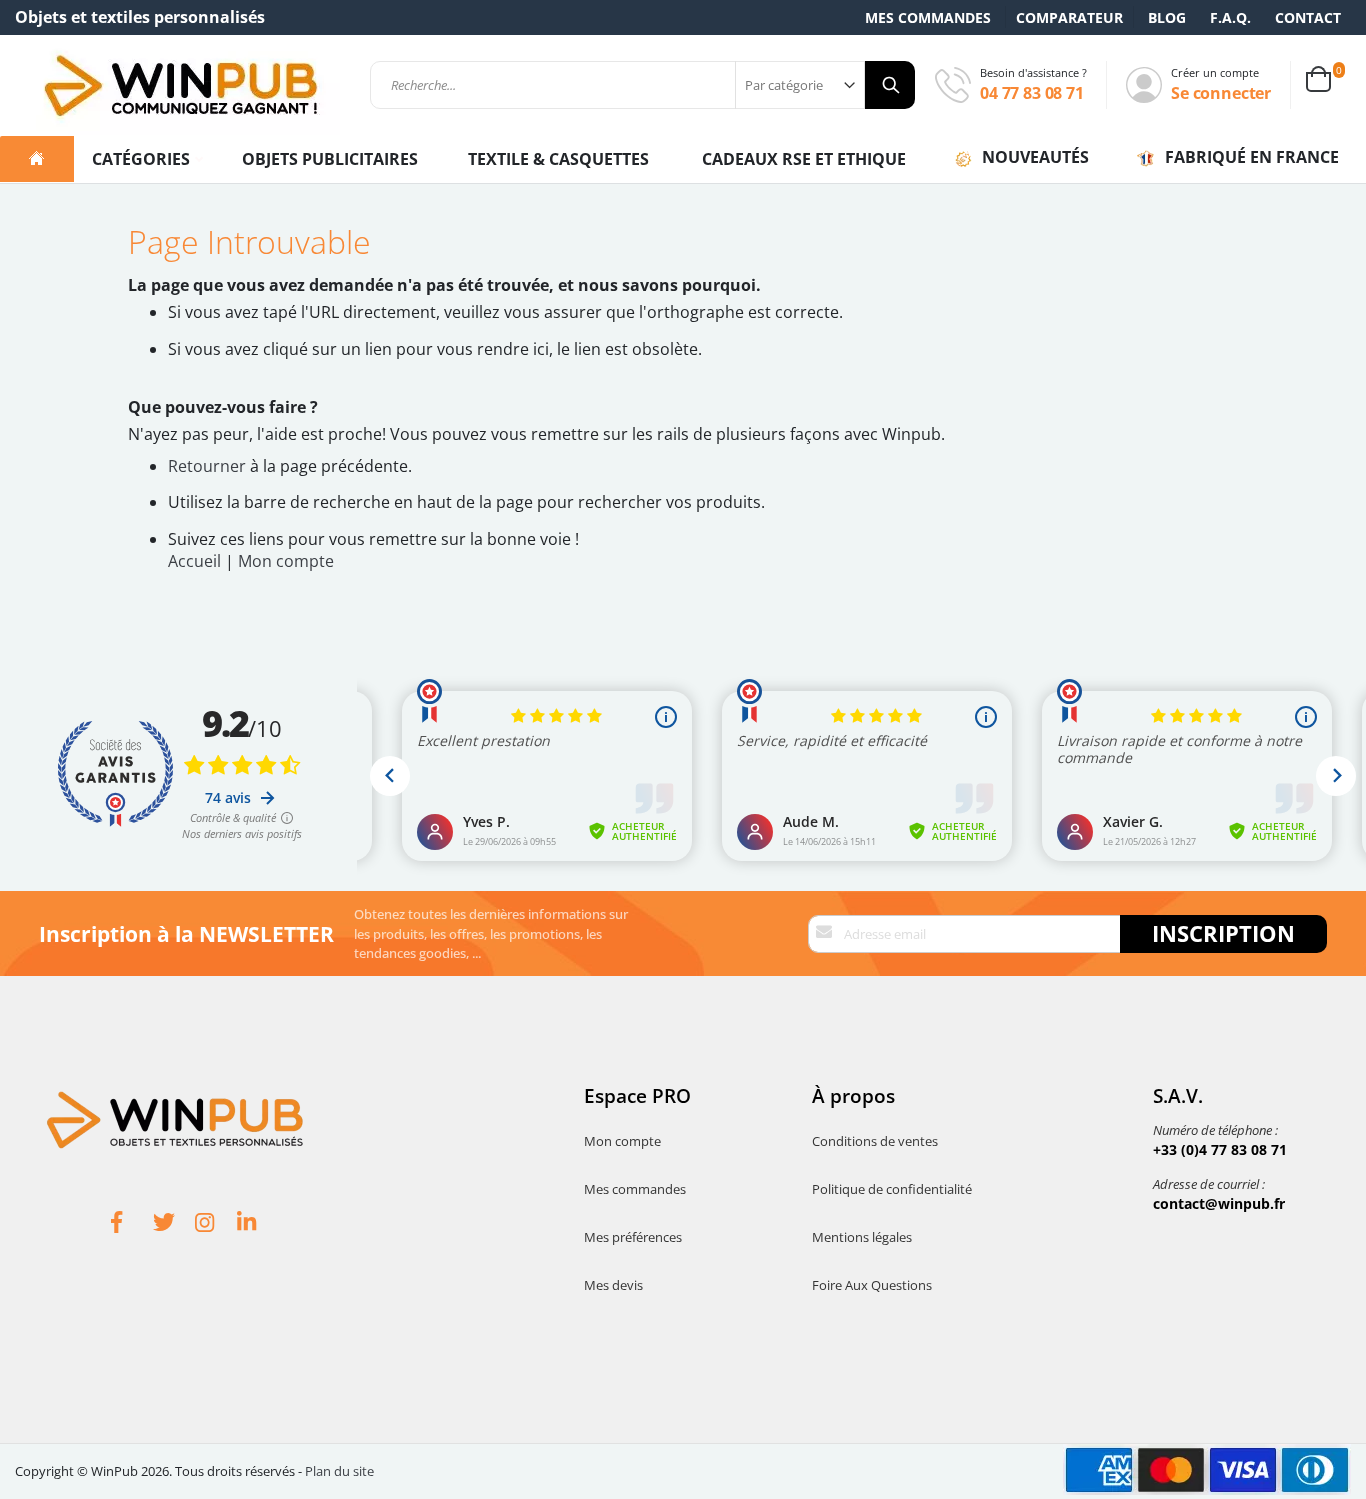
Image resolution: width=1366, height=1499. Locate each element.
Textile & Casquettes (558, 159)
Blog (1167, 17)
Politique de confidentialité (892, 1189)
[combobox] (642, 85)
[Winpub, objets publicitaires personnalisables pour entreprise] (180, 85)
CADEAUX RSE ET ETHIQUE (804, 159)
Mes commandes (928, 17)
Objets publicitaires (330, 159)
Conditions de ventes (875, 1141)
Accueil (194, 561)
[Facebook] (132, 1225)
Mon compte (286, 561)
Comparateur (1069, 17)
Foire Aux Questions (872, 1285)
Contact (1308, 17)
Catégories (143, 159)
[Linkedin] (258, 1225)
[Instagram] (216, 1225)
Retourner (207, 466)
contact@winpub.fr (1219, 1203)
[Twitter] (174, 1225)
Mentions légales (862, 1237)
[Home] (37, 159)
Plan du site (339, 1471)
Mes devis (613, 1285)
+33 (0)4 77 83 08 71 (1220, 1149)
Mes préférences (633, 1237)
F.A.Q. (1230, 17)
